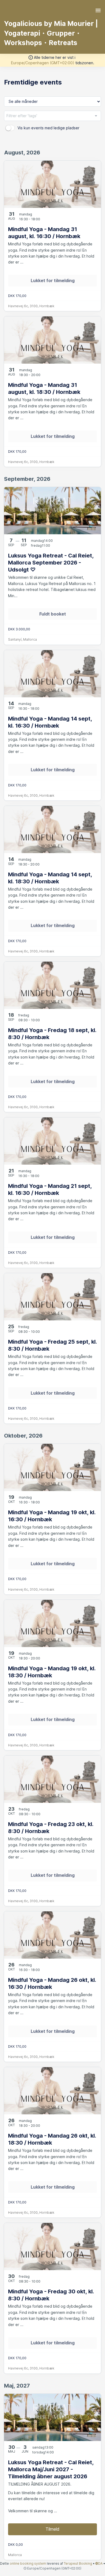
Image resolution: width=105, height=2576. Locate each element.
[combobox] (52, 116)
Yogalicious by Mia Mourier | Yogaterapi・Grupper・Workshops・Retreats (51, 33)
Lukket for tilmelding (53, 280)
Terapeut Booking (78, 2563)
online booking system (28, 2563)
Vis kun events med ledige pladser (48, 128)
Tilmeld (52, 2529)
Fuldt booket (53, 614)
